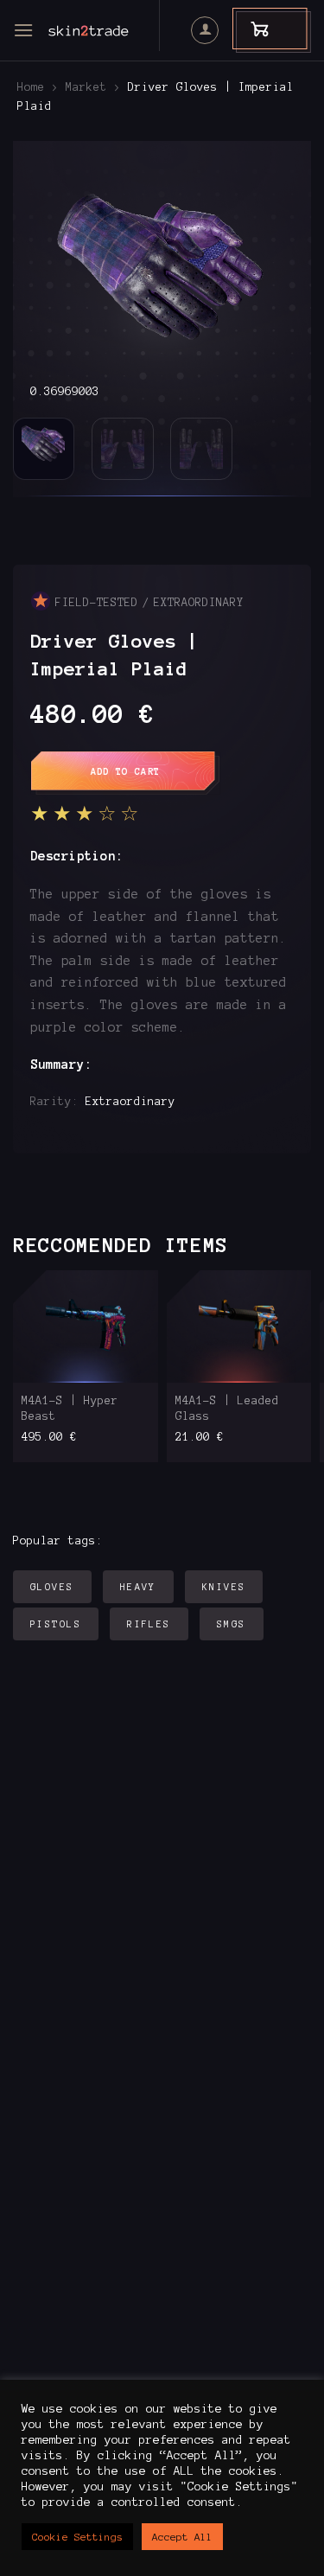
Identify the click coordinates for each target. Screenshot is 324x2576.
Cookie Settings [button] (77, 2537)
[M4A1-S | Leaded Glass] (239, 1326)
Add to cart (126, 771)
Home (31, 87)
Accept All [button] (182, 2537)
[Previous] (41, 271)
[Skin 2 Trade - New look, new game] (112, 30)
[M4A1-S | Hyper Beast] (86, 1326)
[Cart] (251, 28)
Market (86, 87)
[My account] (205, 30)
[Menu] (23, 30)
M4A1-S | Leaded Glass (227, 1409)
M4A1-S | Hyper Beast (70, 1409)
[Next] (283, 271)
